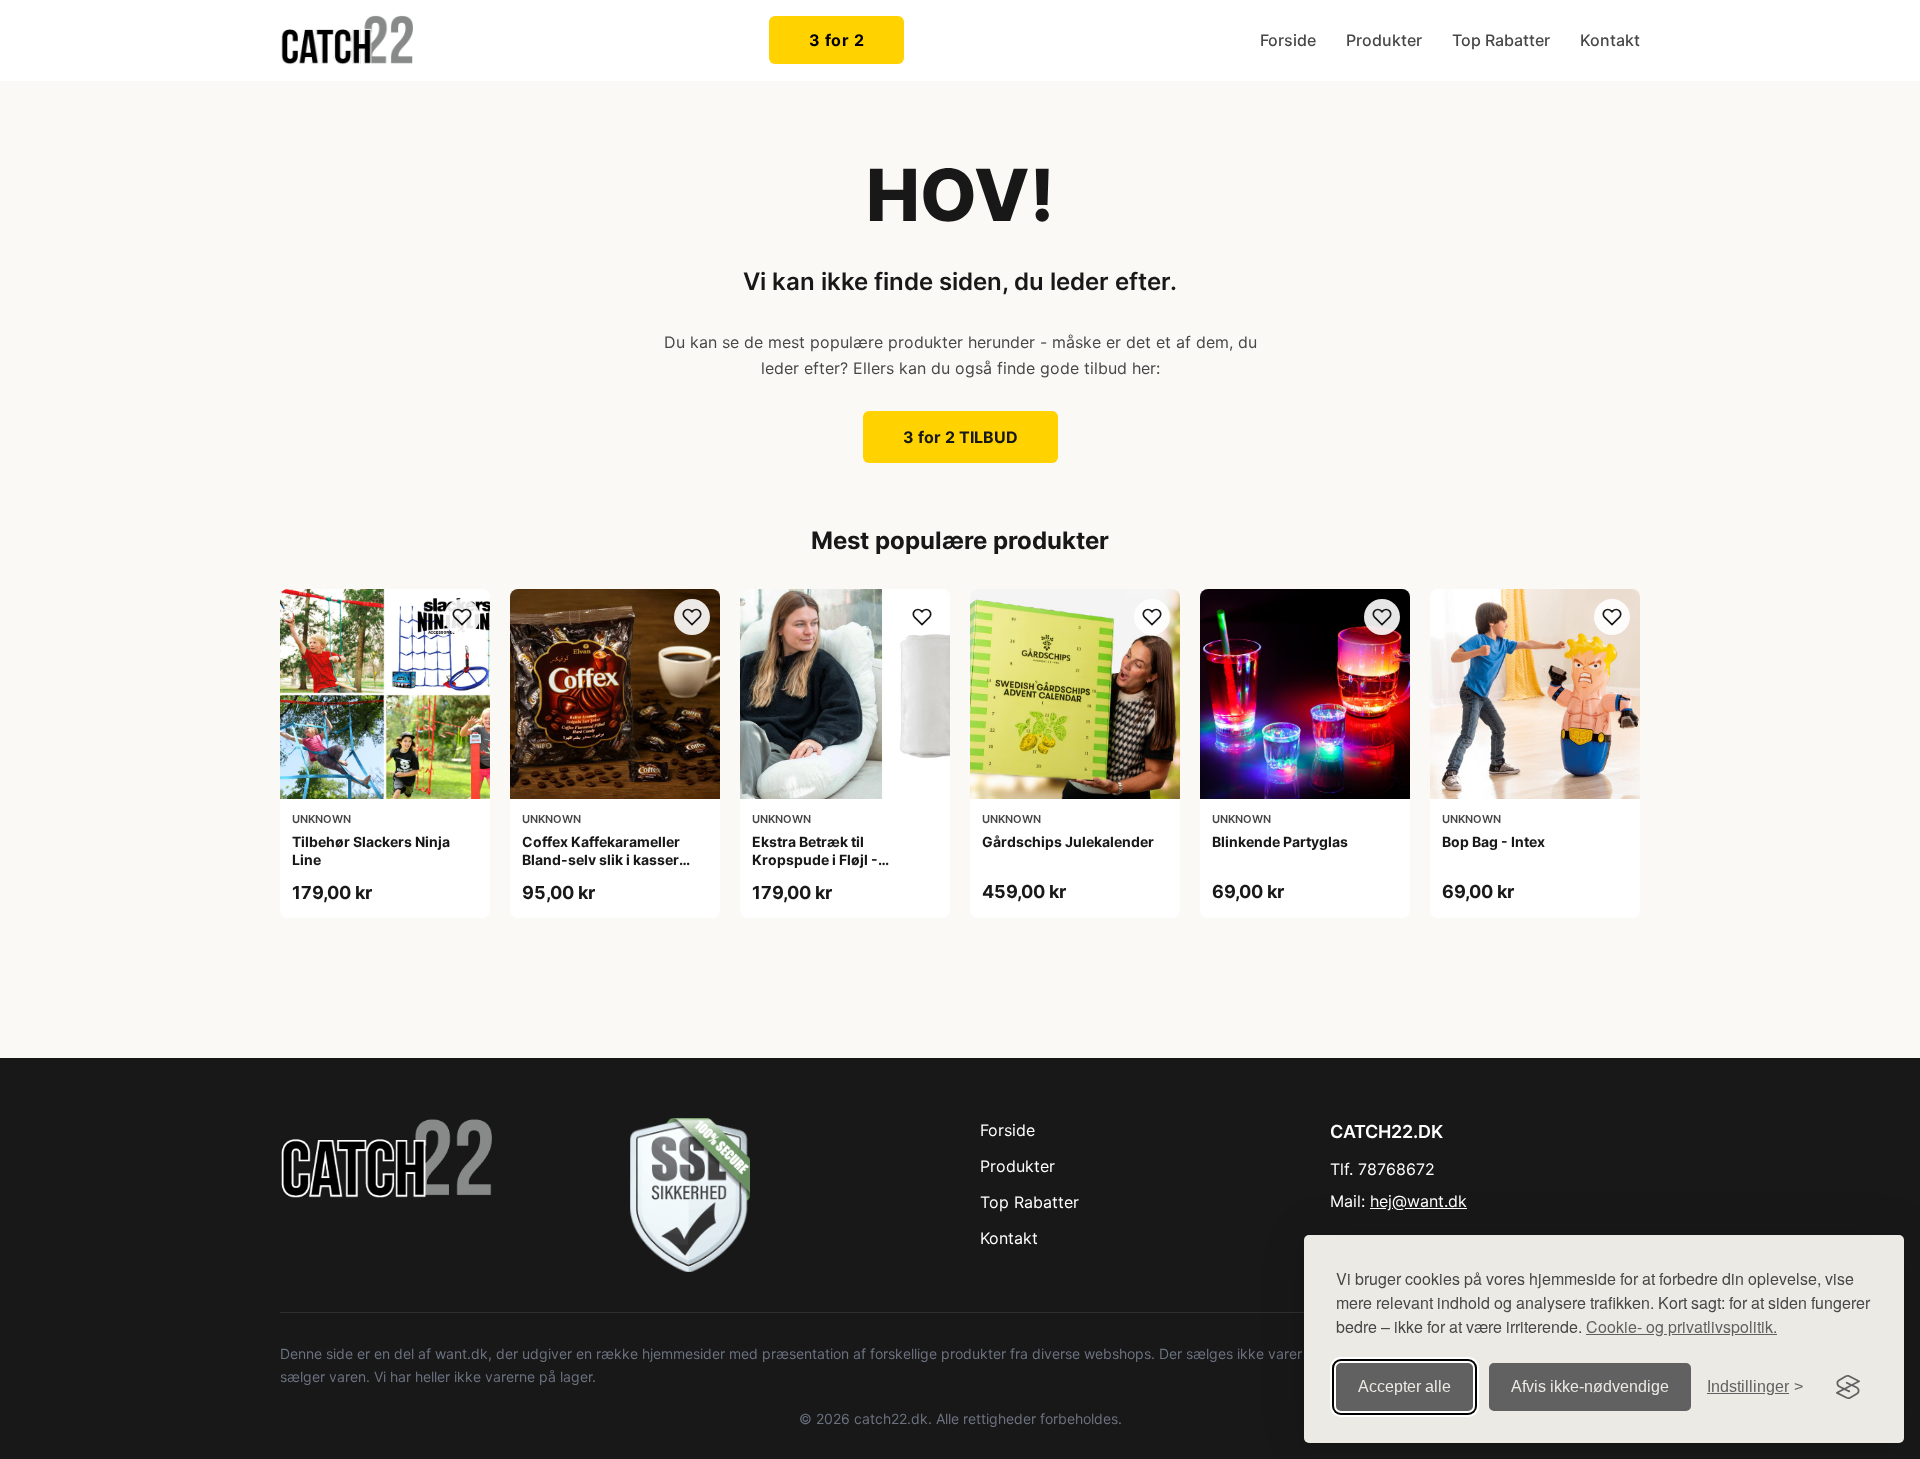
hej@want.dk (1418, 1201)
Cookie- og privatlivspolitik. (1681, 1326)
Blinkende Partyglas (1280, 841)
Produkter (1384, 40)
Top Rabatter (1501, 40)
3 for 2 (837, 40)
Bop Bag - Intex (1493, 841)
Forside (1288, 40)
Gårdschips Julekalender (1068, 841)
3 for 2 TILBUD (960, 437)
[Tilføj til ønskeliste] (462, 617)
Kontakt (1610, 40)
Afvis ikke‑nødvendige (1590, 1386)
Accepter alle (1404, 1386)
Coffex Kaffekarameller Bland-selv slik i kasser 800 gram (601, 859)
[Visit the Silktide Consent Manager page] (1848, 1387)
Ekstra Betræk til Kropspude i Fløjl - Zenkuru (815, 859)
